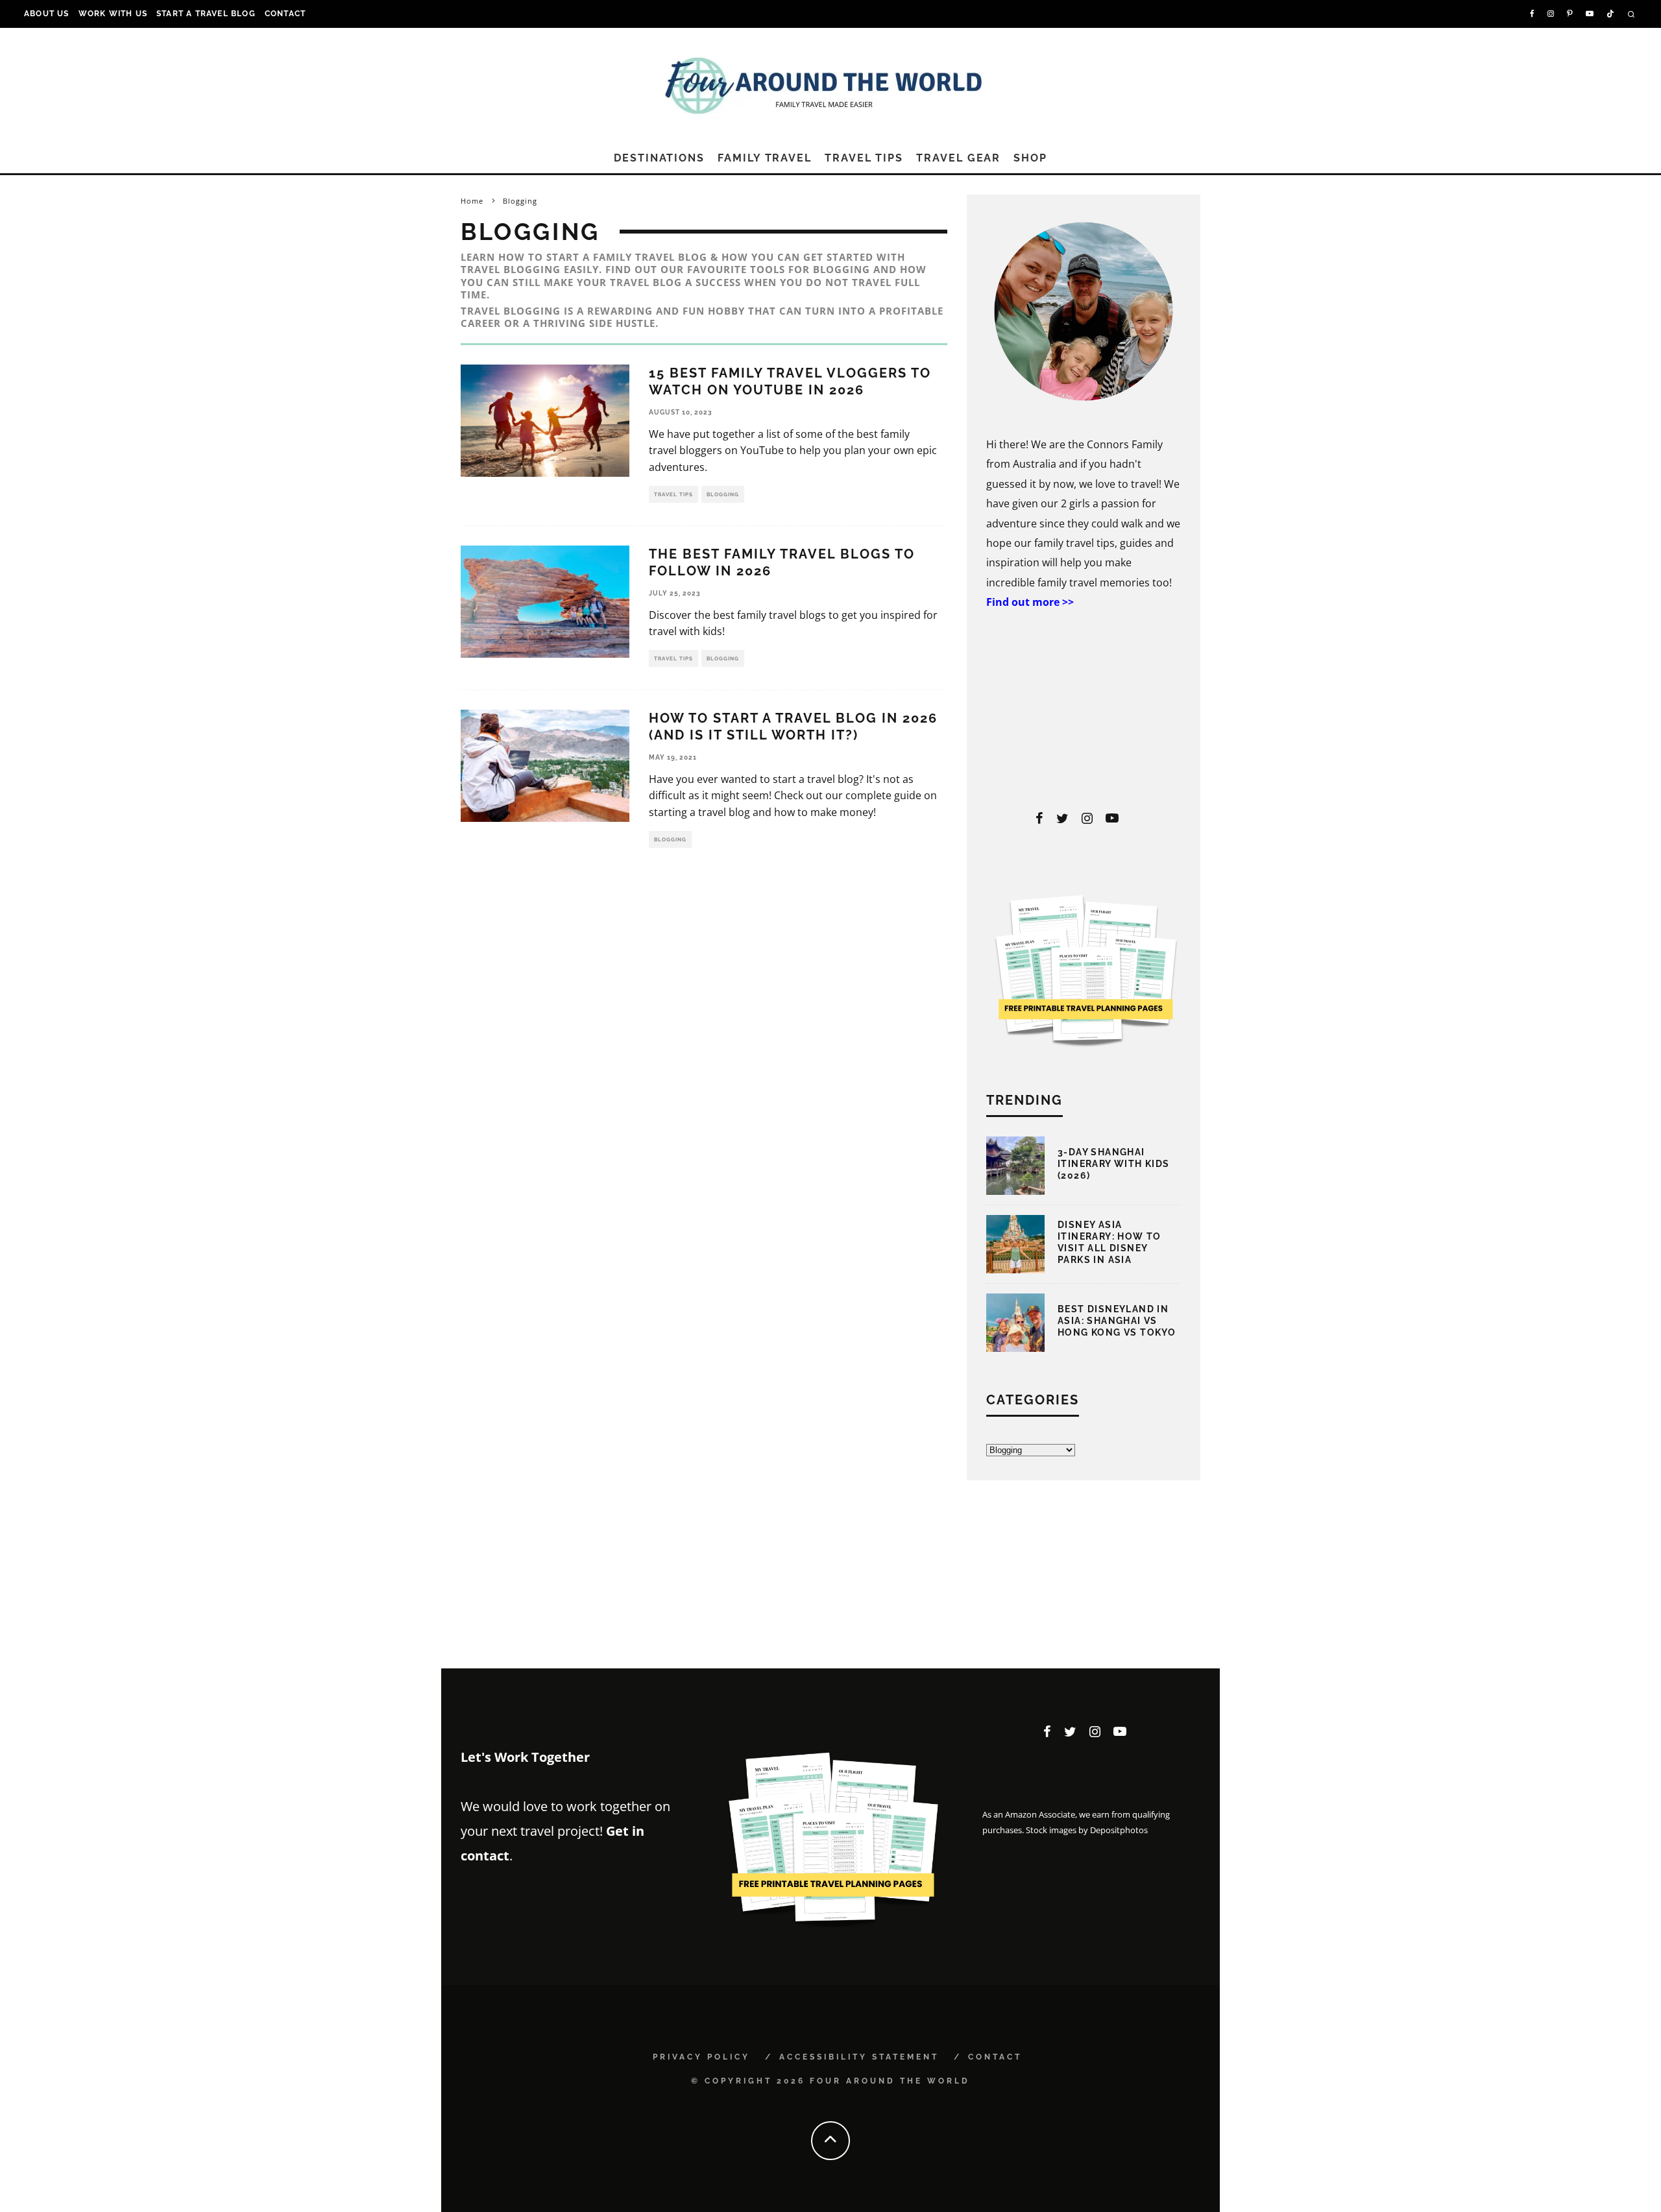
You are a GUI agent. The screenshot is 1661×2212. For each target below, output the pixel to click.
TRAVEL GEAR (958, 158)
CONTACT (285, 14)
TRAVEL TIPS (864, 158)
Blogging (723, 494)
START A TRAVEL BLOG (206, 14)
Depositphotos (1119, 1830)
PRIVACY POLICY (701, 2057)
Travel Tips (673, 494)
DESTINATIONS (659, 158)
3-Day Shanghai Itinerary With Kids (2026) (1114, 1164)
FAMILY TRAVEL (765, 158)
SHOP (1030, 158)
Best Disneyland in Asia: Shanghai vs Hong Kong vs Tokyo (1117, 1321)
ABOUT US (47, 14)
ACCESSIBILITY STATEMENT (859, 2057)
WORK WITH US (113, 14)
